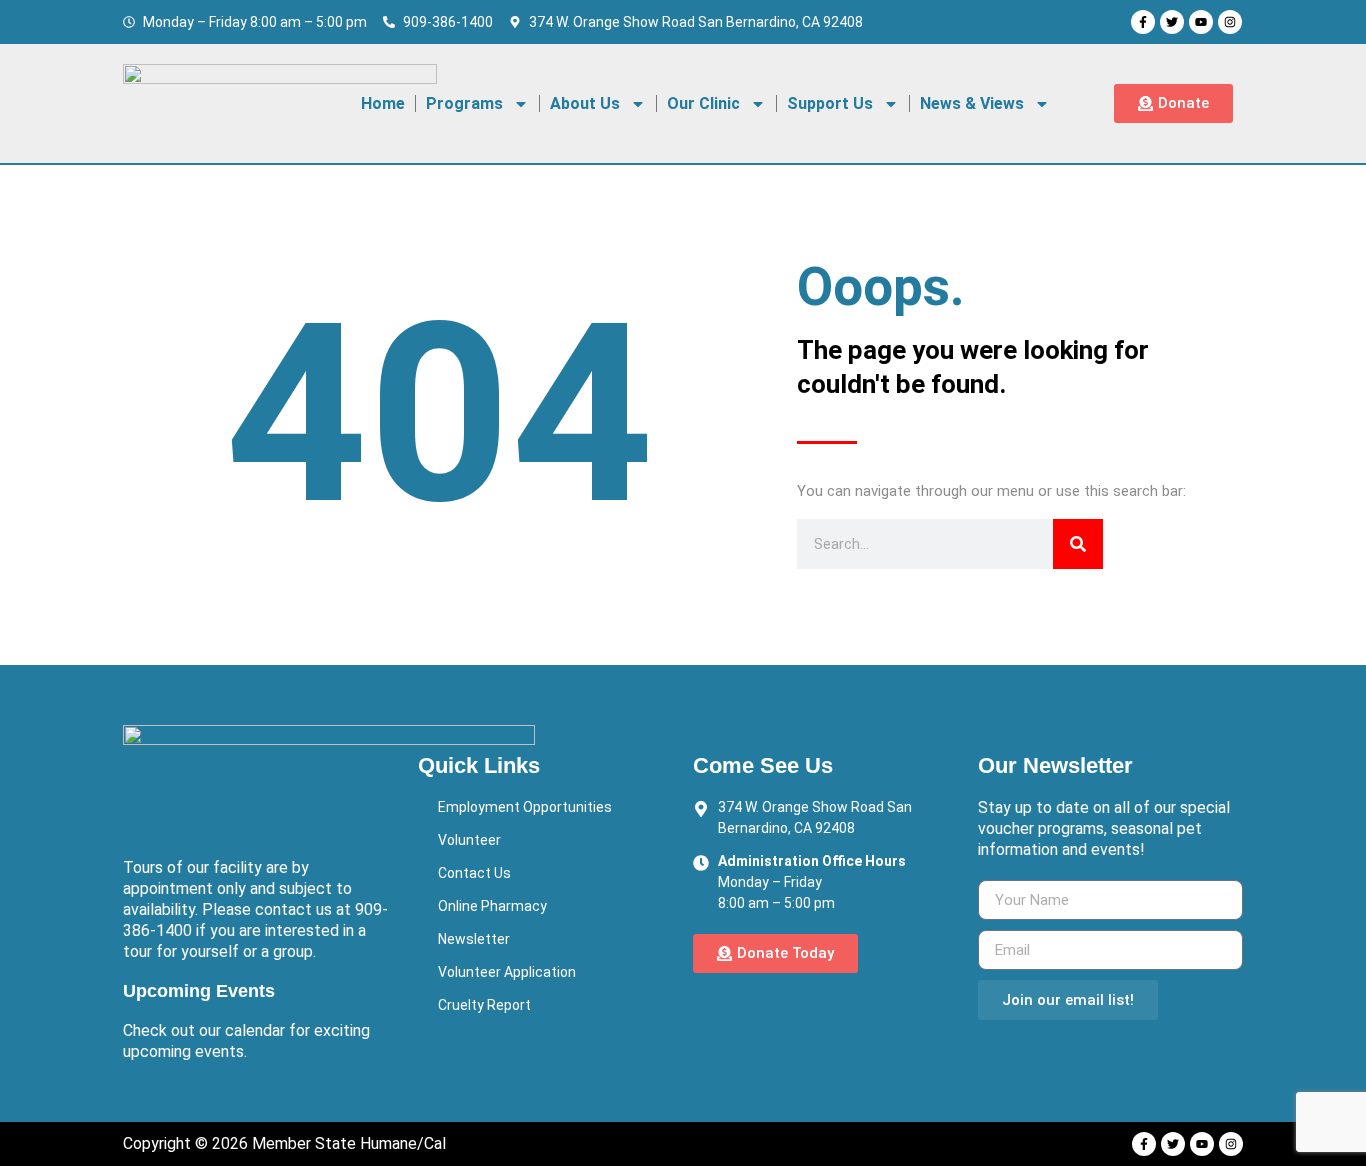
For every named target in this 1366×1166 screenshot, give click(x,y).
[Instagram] (1230, 22)
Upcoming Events (199, 991)
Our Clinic (703, 103)
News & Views (972, 103)
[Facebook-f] (1143, 22)
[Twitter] (1172, 22)
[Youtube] (1201, 22)
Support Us (830, 103)
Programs (464, 103)
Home (383, 103)
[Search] (1078, 544)
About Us (585, 103)
